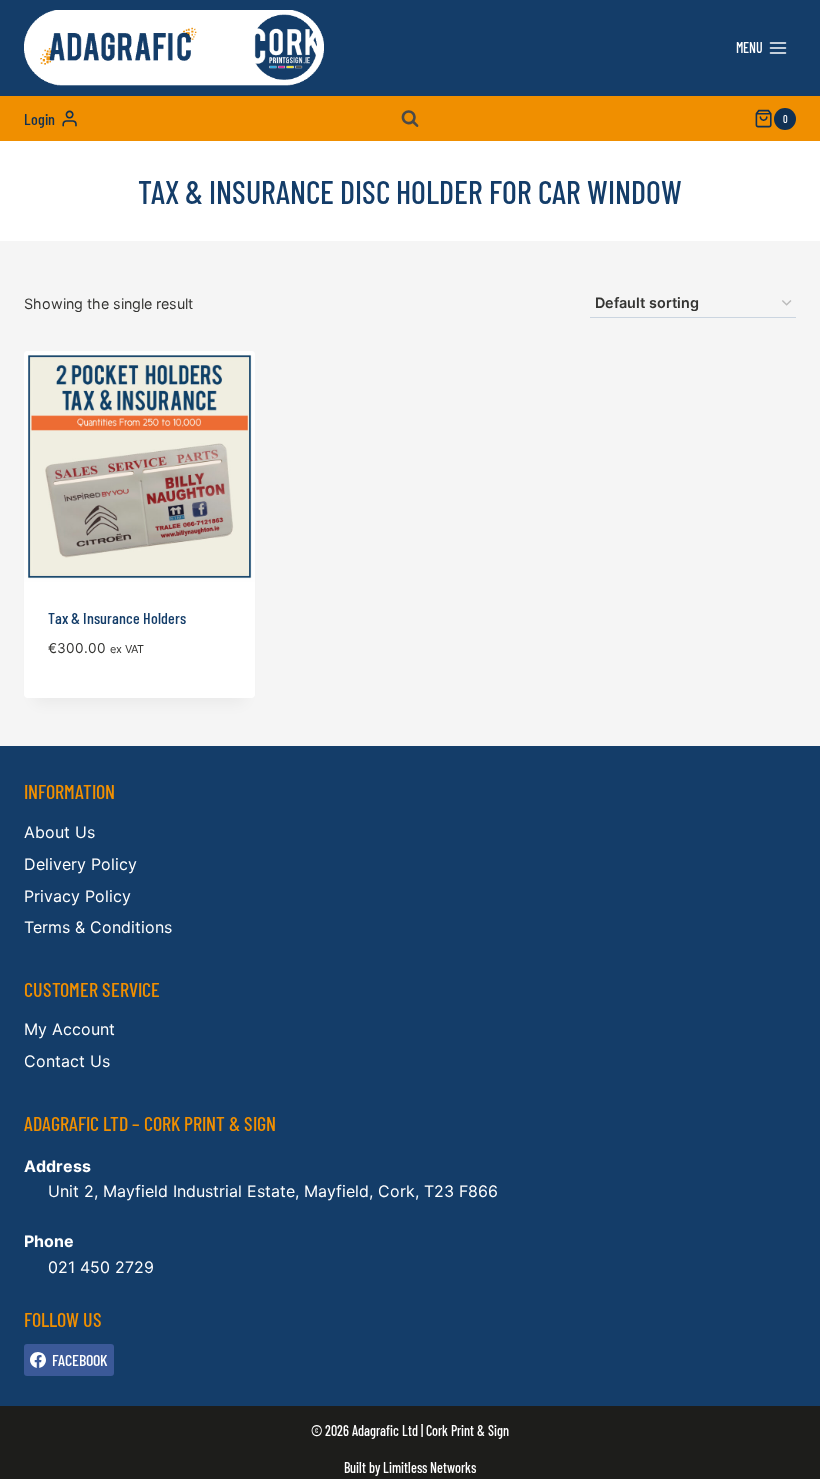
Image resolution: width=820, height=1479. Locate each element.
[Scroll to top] (770, 1449)
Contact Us (67, 1061)
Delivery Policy (80, 864)
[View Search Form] (410, 119)
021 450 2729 (101, 1267)
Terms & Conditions (98, 927)
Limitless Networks (429, 1467)
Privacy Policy (77, 896)
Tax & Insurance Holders (117, 617)
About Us (59, 832)
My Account (69, 1029)
